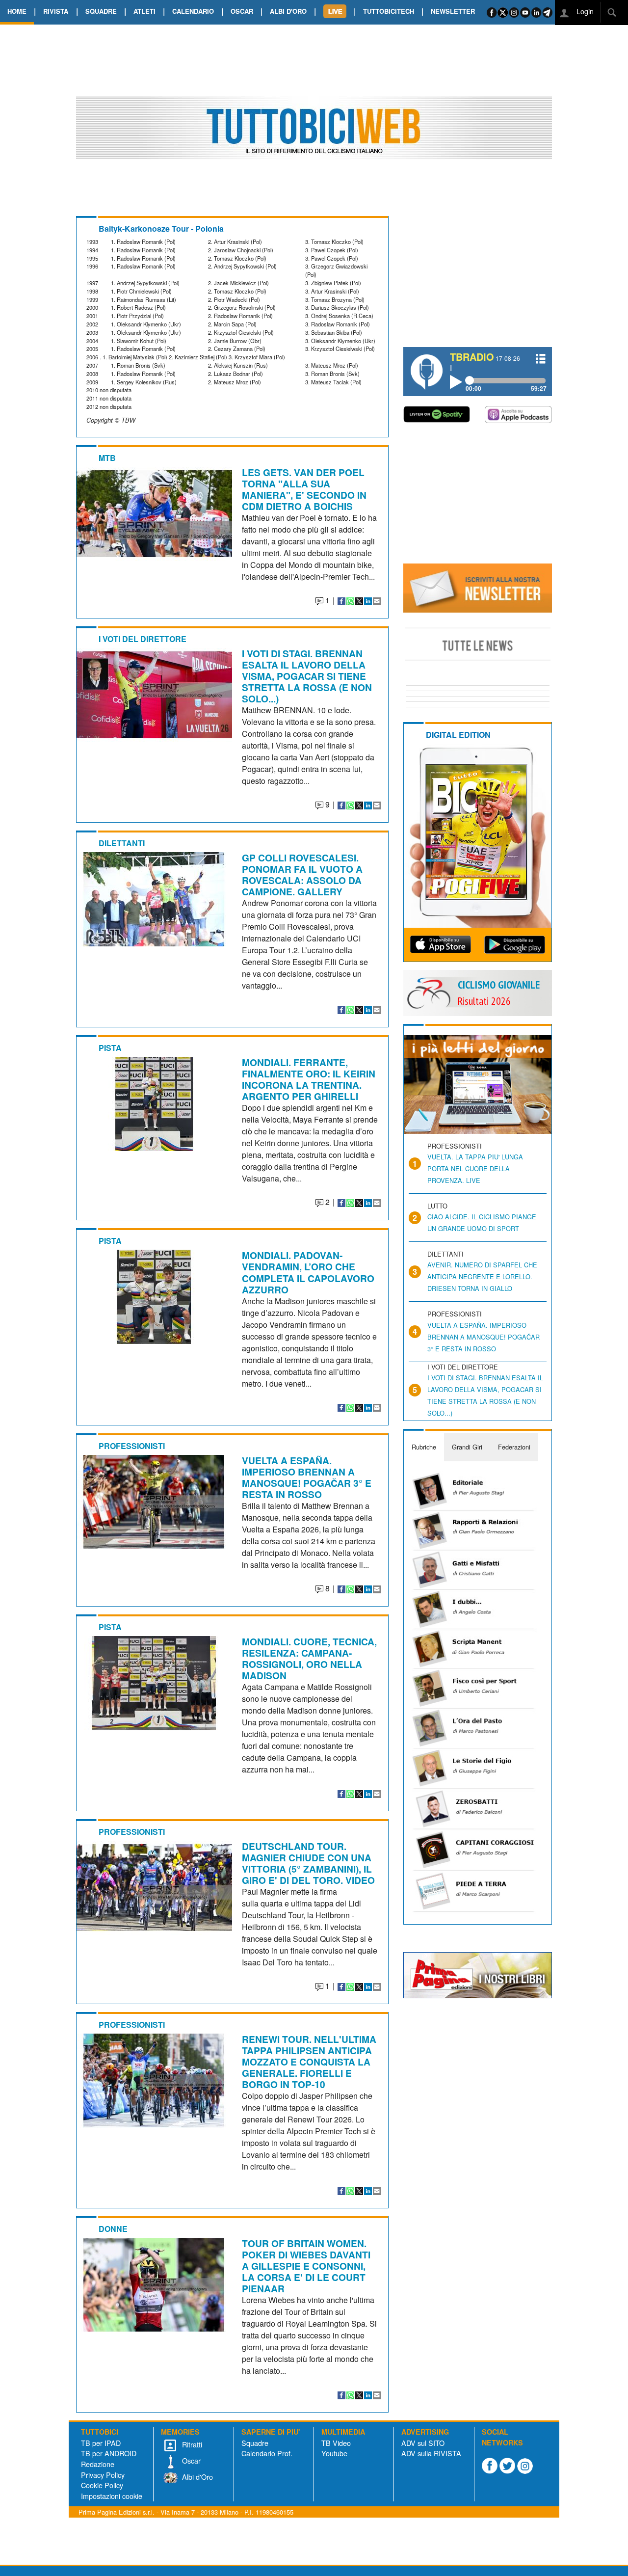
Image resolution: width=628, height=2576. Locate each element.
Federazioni (514, 1447)
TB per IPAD (101, 2443)
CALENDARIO (193, 11)
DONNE (113, 2229)
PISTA (110, 1048)
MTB (107, 458)
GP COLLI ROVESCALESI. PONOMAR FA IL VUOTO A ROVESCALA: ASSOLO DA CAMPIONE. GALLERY (302, 874)
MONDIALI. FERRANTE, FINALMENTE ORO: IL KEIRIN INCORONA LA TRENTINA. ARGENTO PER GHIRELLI (309, 1079)
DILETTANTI (122, 843)
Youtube (334, 2453)
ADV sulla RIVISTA (431, 2453)
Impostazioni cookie (112, 2496)
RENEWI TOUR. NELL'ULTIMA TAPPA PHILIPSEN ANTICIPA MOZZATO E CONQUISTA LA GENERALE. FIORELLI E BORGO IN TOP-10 (309, 2062)
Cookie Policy (102, 2485)
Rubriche (424, 1447)
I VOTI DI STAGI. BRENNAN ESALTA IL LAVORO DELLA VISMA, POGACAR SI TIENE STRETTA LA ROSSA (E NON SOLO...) (307, 676)
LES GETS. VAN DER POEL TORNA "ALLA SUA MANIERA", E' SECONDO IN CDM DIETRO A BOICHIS (304, 489)
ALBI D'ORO (288, 11)
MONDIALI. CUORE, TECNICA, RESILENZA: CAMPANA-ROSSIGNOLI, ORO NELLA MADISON (309, 1658)
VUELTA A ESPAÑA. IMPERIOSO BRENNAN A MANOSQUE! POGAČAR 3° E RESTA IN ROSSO (307, 1477)
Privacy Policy (103, 2475)
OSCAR (242, 11)
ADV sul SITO (423, 2443)
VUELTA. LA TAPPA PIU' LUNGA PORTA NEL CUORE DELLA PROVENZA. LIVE (475, 1168)
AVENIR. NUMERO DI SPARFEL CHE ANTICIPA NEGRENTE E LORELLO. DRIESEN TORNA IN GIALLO (482, 1276)
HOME (17, 11)
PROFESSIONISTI (132, 1446)
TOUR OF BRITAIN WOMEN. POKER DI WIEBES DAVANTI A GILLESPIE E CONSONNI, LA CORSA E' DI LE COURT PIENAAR (306, 2266)
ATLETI (144, 11)
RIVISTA (56, 11)
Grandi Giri (467, 1447)
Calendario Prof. (267, 2453)
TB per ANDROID (109, 2453)
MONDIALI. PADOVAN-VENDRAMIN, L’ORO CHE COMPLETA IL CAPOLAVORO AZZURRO (308, 1272)
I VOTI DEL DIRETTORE (143, 639)
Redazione (98, 2464)
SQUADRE (101, 11)
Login (584, 11)
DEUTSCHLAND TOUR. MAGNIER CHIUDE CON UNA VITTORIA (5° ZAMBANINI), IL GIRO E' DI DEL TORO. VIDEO (308, 1863)
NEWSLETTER (453, 11)
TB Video (336, 2443)
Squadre (255, 2443)
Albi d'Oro (196, 2477)
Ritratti (191, 2444)
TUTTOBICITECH (389, 11)
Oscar (190, 2460)
